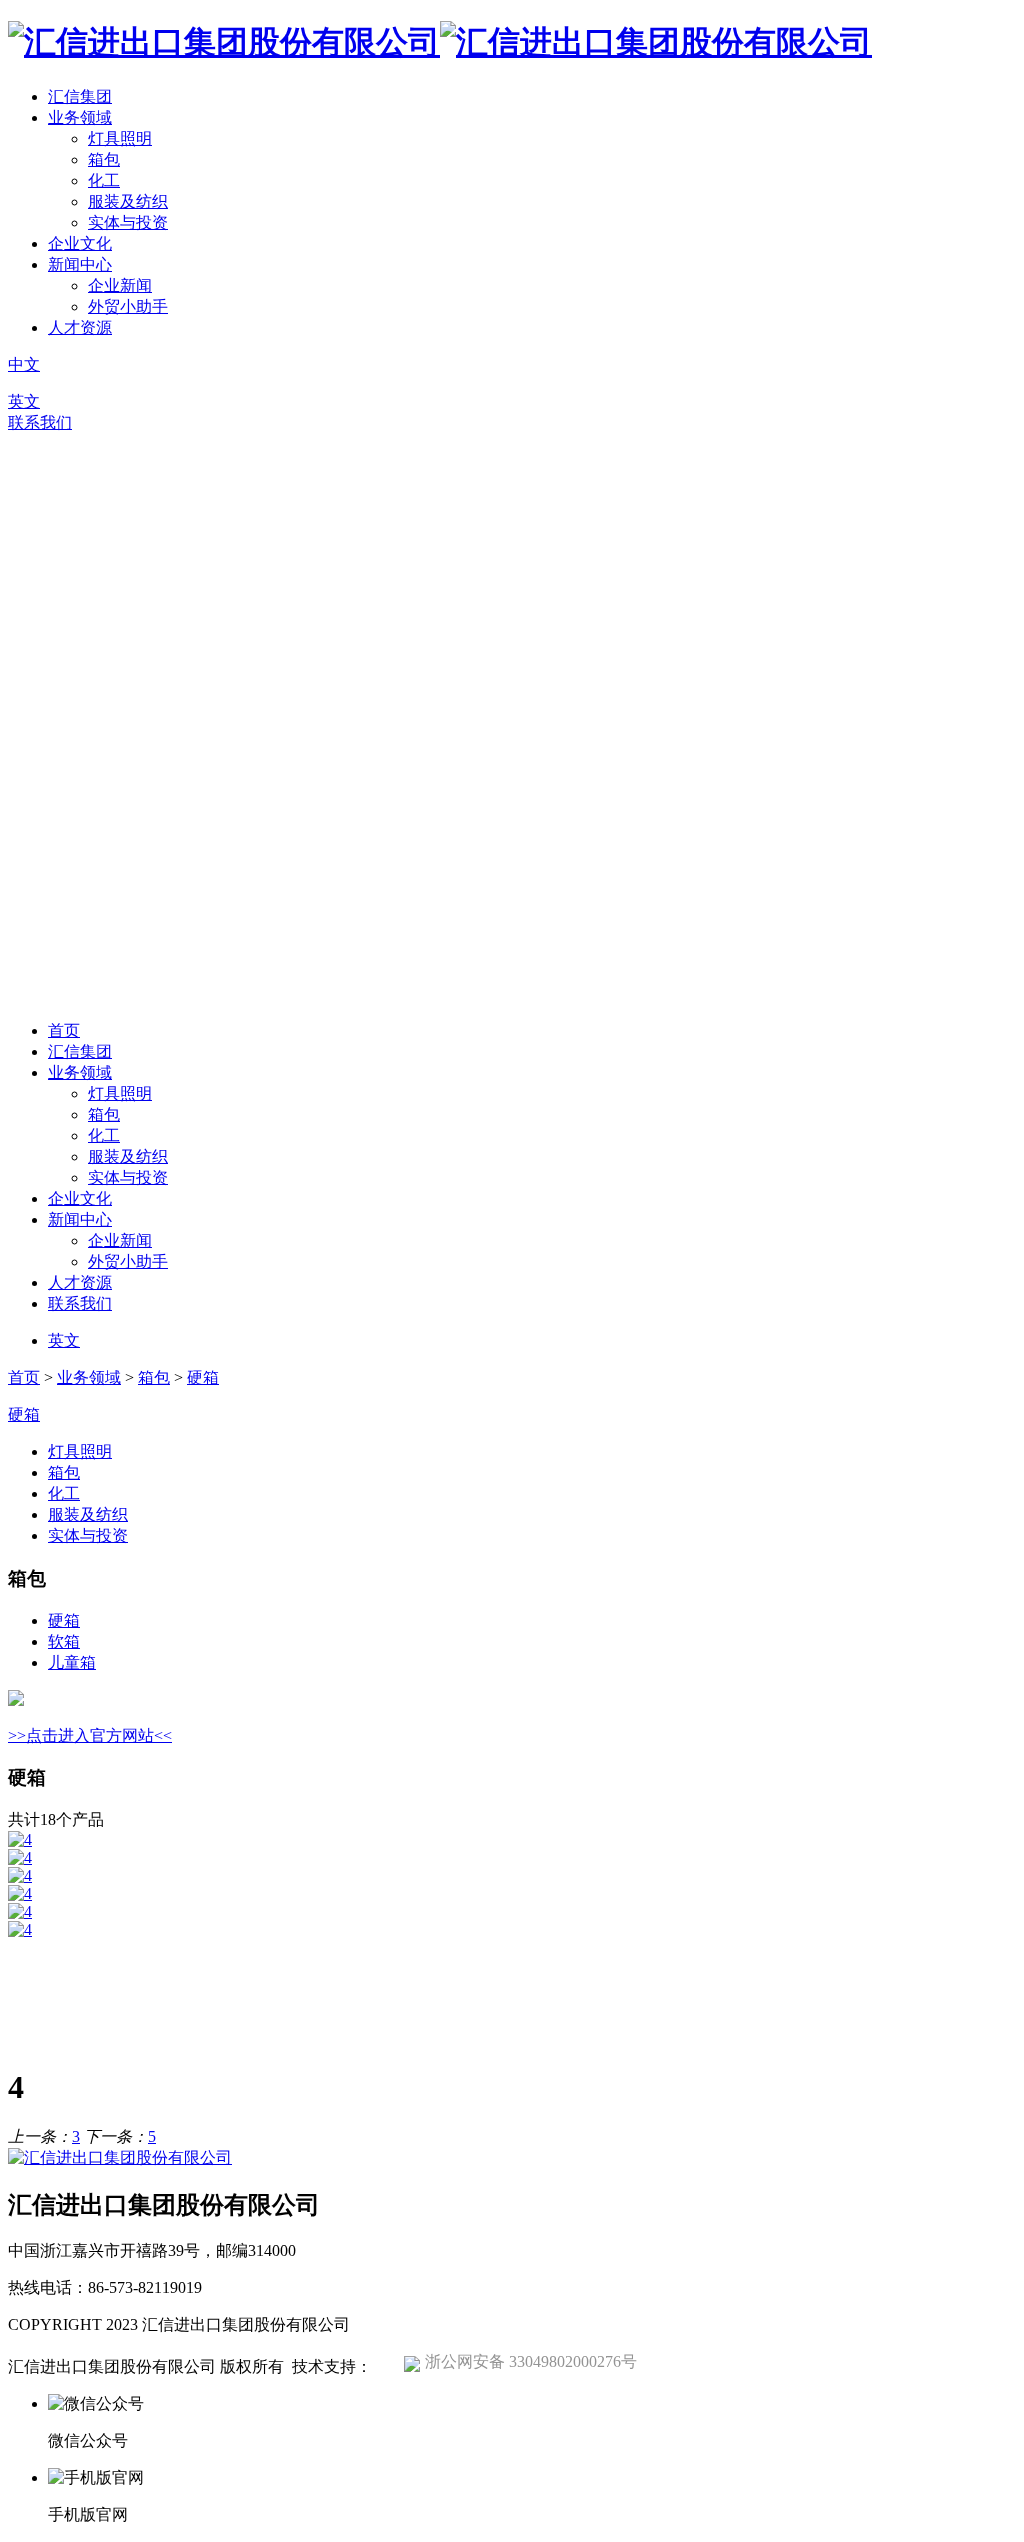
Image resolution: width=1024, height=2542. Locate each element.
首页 (64, 1030)
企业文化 (80, 243)
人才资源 (80, 327)
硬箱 (203, 1377)
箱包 (104, 159)
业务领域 (80, 117)
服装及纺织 (128, 201)
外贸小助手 (128, 306)
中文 (24, 364)
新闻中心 (80, 264)
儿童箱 (72, 1662)
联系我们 (40, 422)
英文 (24, 401)
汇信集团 (80, 96)
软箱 (64, 1641)
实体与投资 (128, 222)
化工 (104, 180)
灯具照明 (120, 138)
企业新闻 (120, 285)
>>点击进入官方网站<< (90, 1735)
